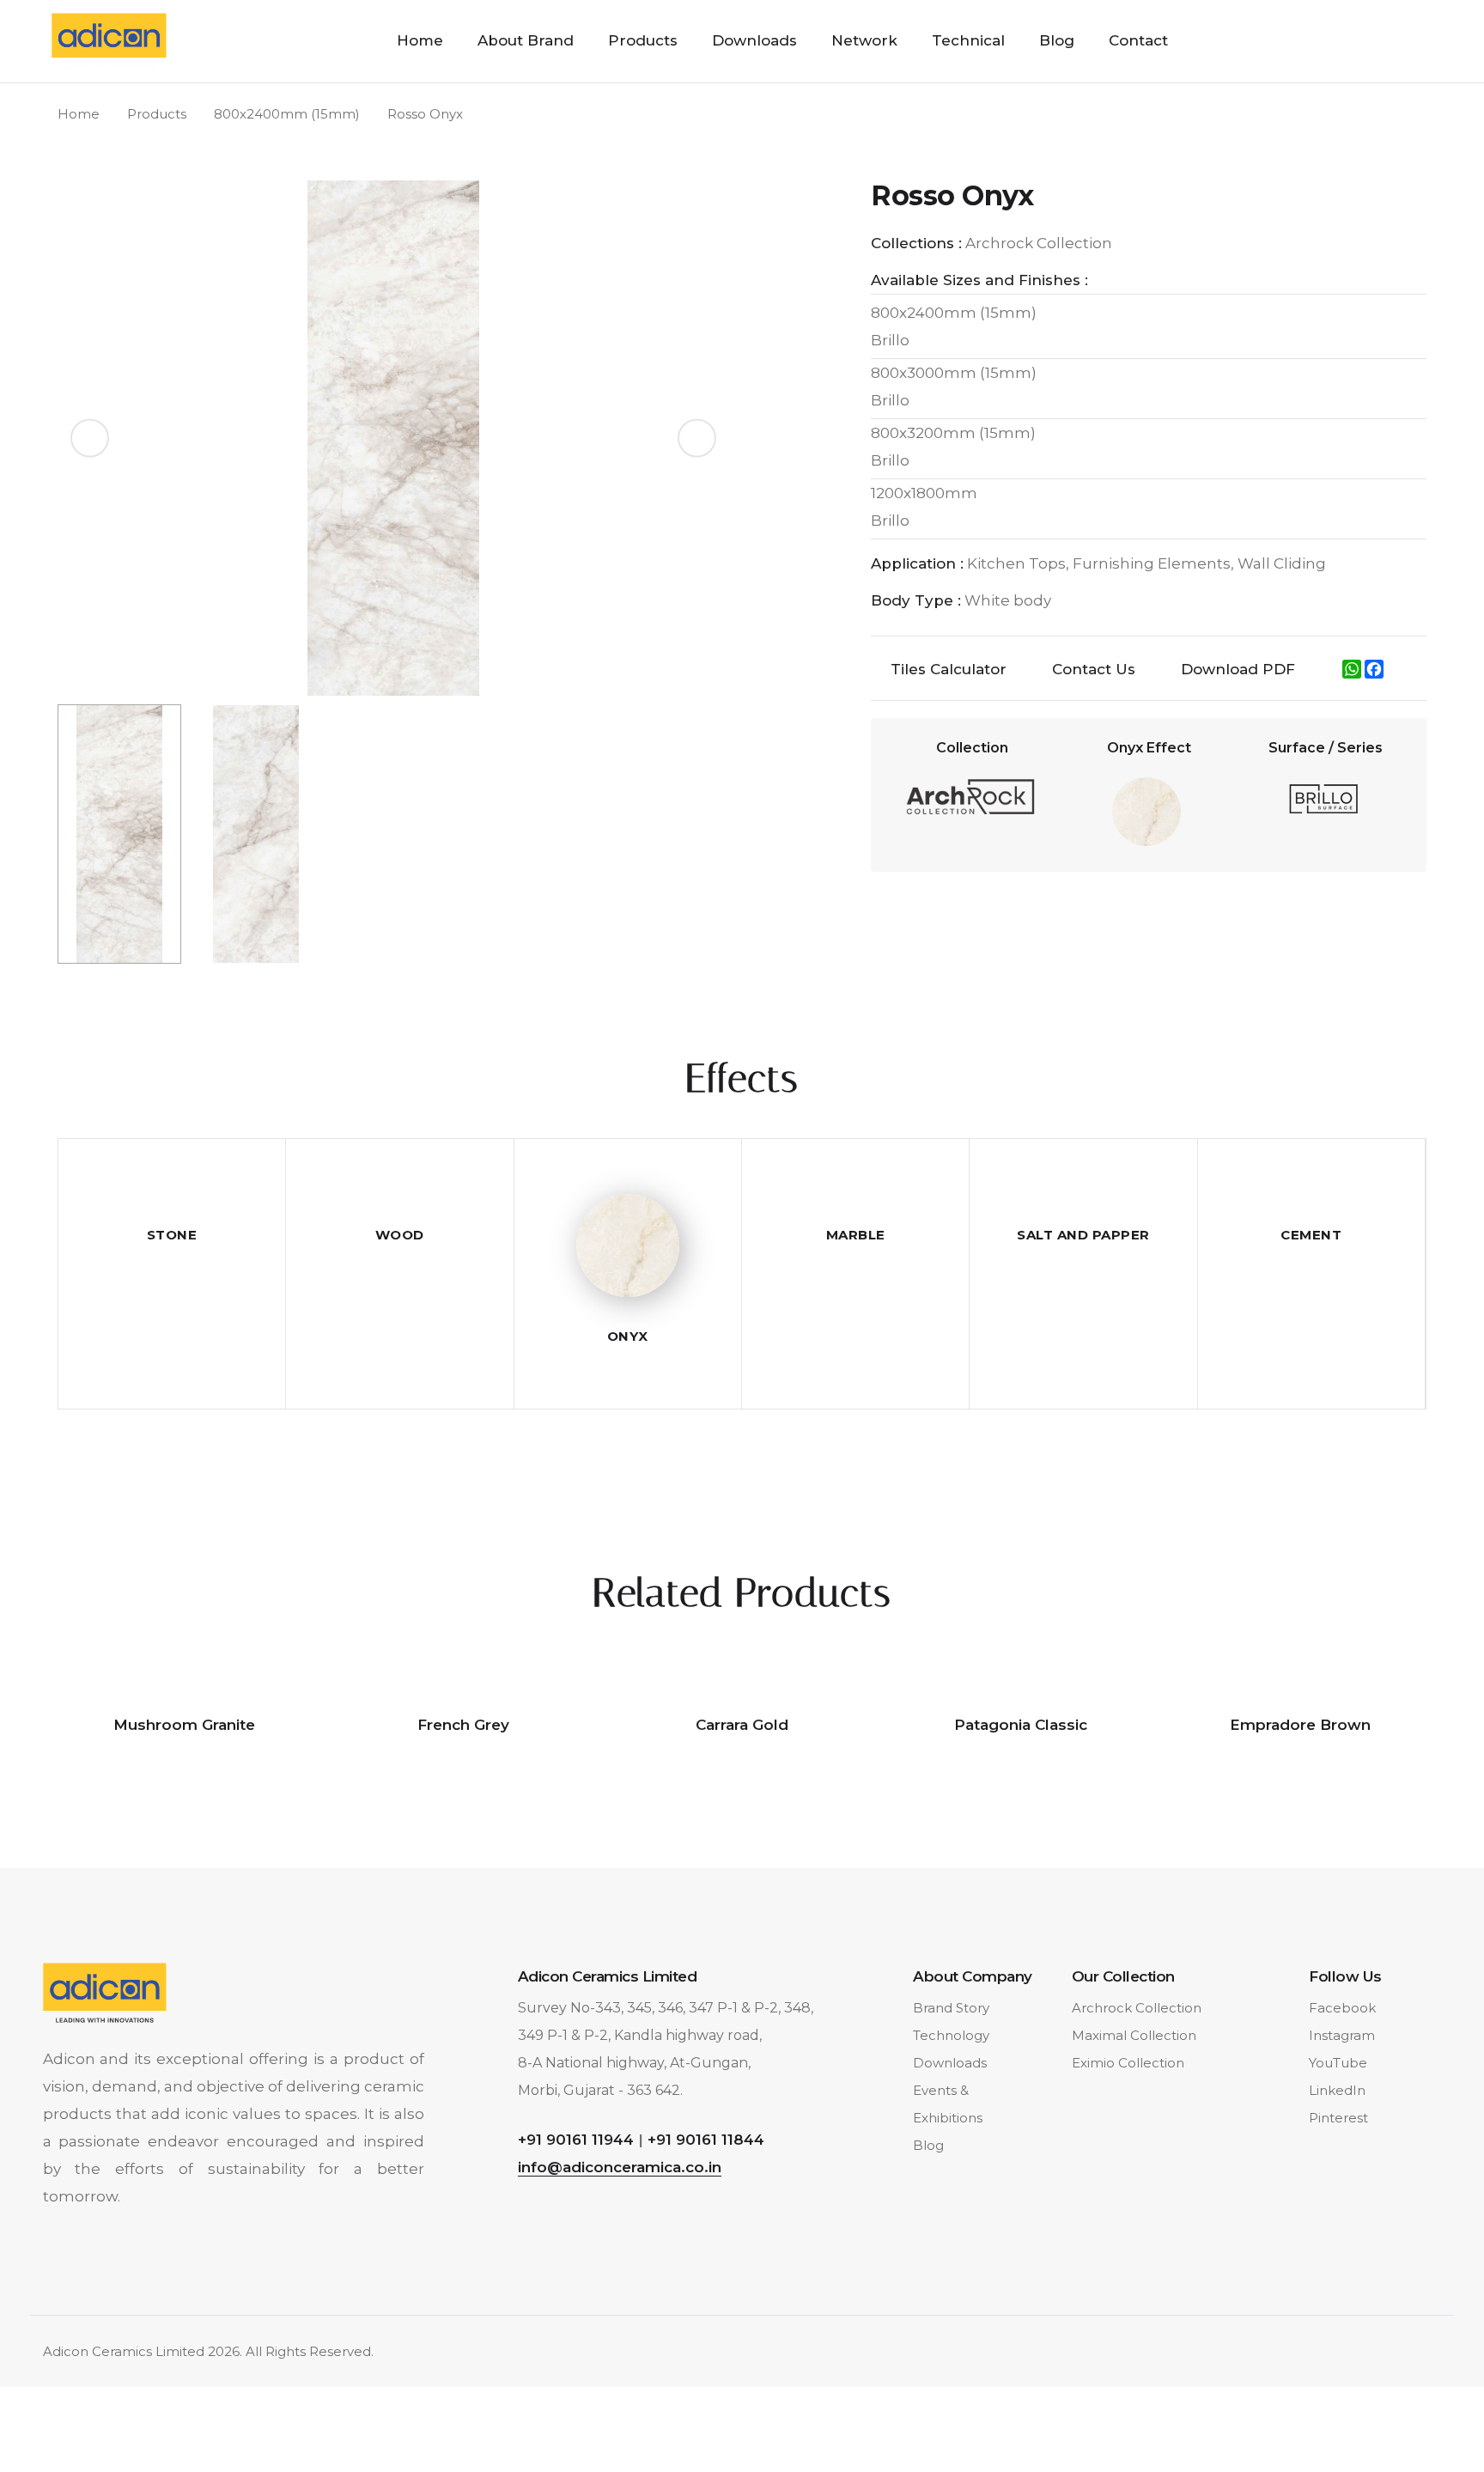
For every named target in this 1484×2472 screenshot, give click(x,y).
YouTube (1338, 2063)
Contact (1138, 40)
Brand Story (951, 2008)
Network (864, 40)
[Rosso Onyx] (393, 437)
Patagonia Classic (1021, 1725)
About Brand (526, 40)
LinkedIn (1337, 2090)
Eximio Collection (1128, 2063)
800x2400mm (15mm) (287, 114)
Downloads (754, 40)
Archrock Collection (1137, 2008)
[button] (697, 438)
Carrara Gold (742, 1725)
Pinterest (1338, 2118)
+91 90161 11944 (576, 2140)
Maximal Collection (1134, 2035)
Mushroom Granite (184, 1725)
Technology (951, 2035)
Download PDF (1238, 669)
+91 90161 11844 (706, 2140)
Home (420, 40)
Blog (1057, 40)
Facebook (1342, 2008)
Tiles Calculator (949, 669)
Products (643, 40)
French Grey (463, 1725)
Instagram (1342, 2035)
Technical (968, 40)
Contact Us (1094, 669)
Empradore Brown (1300, 1725)
